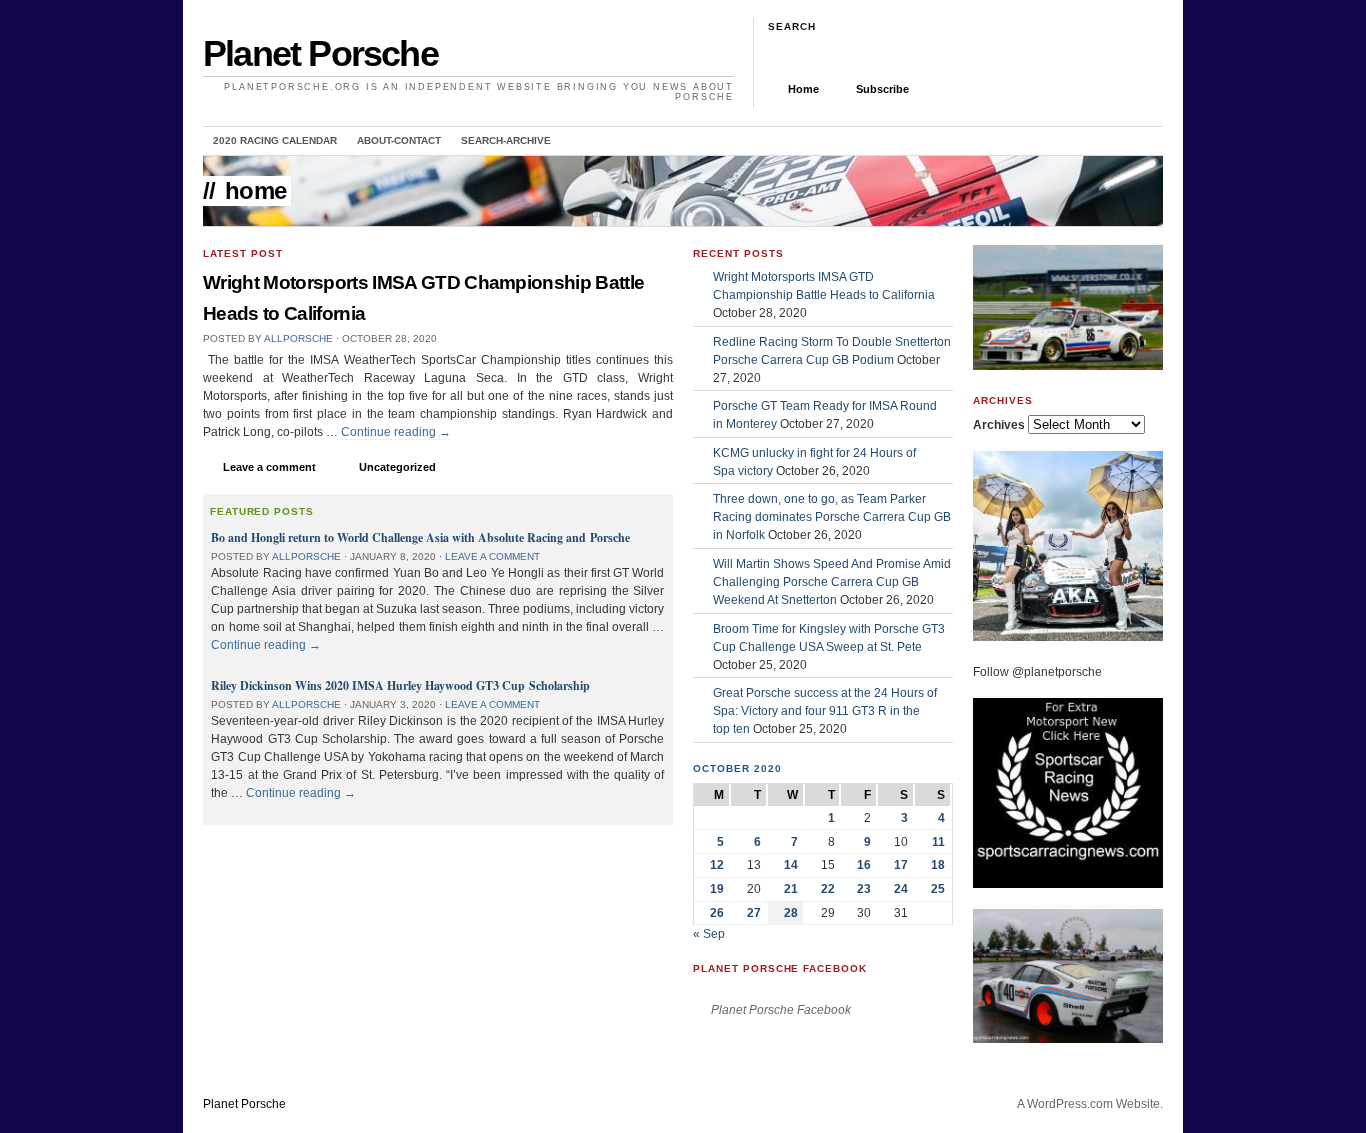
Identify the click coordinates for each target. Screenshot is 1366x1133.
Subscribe (882, 89)
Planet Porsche (320, 53)
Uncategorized (397, 467)
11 (938, 842)
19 (717, 889)
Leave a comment (269, 467)
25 (938, 889)
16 (864, 865)
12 (717, 865)
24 (901, 889)
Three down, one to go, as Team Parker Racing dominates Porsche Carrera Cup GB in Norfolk (832, 517)
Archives (999, 425)
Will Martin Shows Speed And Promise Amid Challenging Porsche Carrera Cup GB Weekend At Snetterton (832, 582)
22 (828, 889)
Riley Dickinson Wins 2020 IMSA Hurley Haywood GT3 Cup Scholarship (400, 685)
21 (791, 889)
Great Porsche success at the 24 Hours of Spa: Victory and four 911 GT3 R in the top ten (825, 711)
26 (717, 913)
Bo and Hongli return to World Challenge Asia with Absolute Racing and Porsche (420, 537)
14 (791, 865)
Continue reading (396, 432)
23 (864, 889)
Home (803, 89)
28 (791, 913)
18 (938, 865)
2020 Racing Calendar (275, 140)
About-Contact (399, 140)
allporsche (298, 338)
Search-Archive (506, 140)
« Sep (709, 934)
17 (901, 865)
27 (754, 913)
